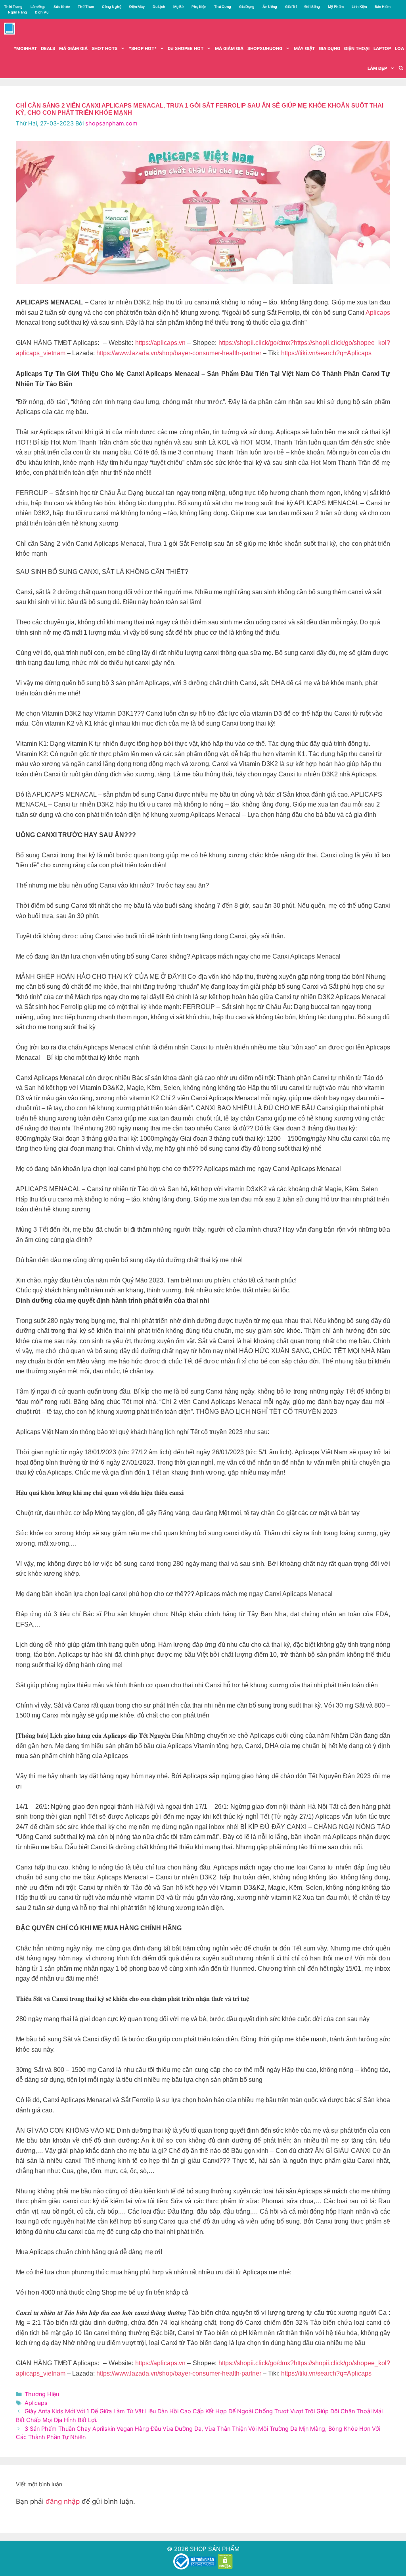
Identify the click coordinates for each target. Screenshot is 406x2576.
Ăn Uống (270, 7)
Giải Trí (291, 7)
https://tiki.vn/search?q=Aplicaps (326, 353)
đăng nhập (63, 2501)
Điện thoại (357, 48)
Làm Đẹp (38, 7)
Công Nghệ (112, 7)
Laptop (382, 48)
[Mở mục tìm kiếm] (401, 68)
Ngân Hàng (17, 12)
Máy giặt (304, 48)
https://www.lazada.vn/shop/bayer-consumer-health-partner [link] (179, 353)
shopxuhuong (265, 48)
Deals (48, 48)
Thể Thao (86, 7)
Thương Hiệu (42, 2394)
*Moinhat (25, 48)
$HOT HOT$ (104, 48)
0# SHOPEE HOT (186, 48)
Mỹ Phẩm (336, 7)
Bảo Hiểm (383, 7)
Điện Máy (137, 7)
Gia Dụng (247, 7)
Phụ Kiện (199, 7)
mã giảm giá (73, 48)
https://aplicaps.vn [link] (160, 343)
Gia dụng (329, 48)
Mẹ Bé (178, 7)
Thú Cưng (223, 7)
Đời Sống (312, 7)
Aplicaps (378, 313)
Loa (399, 48)
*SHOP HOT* (143, 48)
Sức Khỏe (62, 7)
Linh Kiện (359, 7)
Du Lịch (159, 7)
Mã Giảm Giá (229, 48)
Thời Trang (13, 7)
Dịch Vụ (42, 12)
